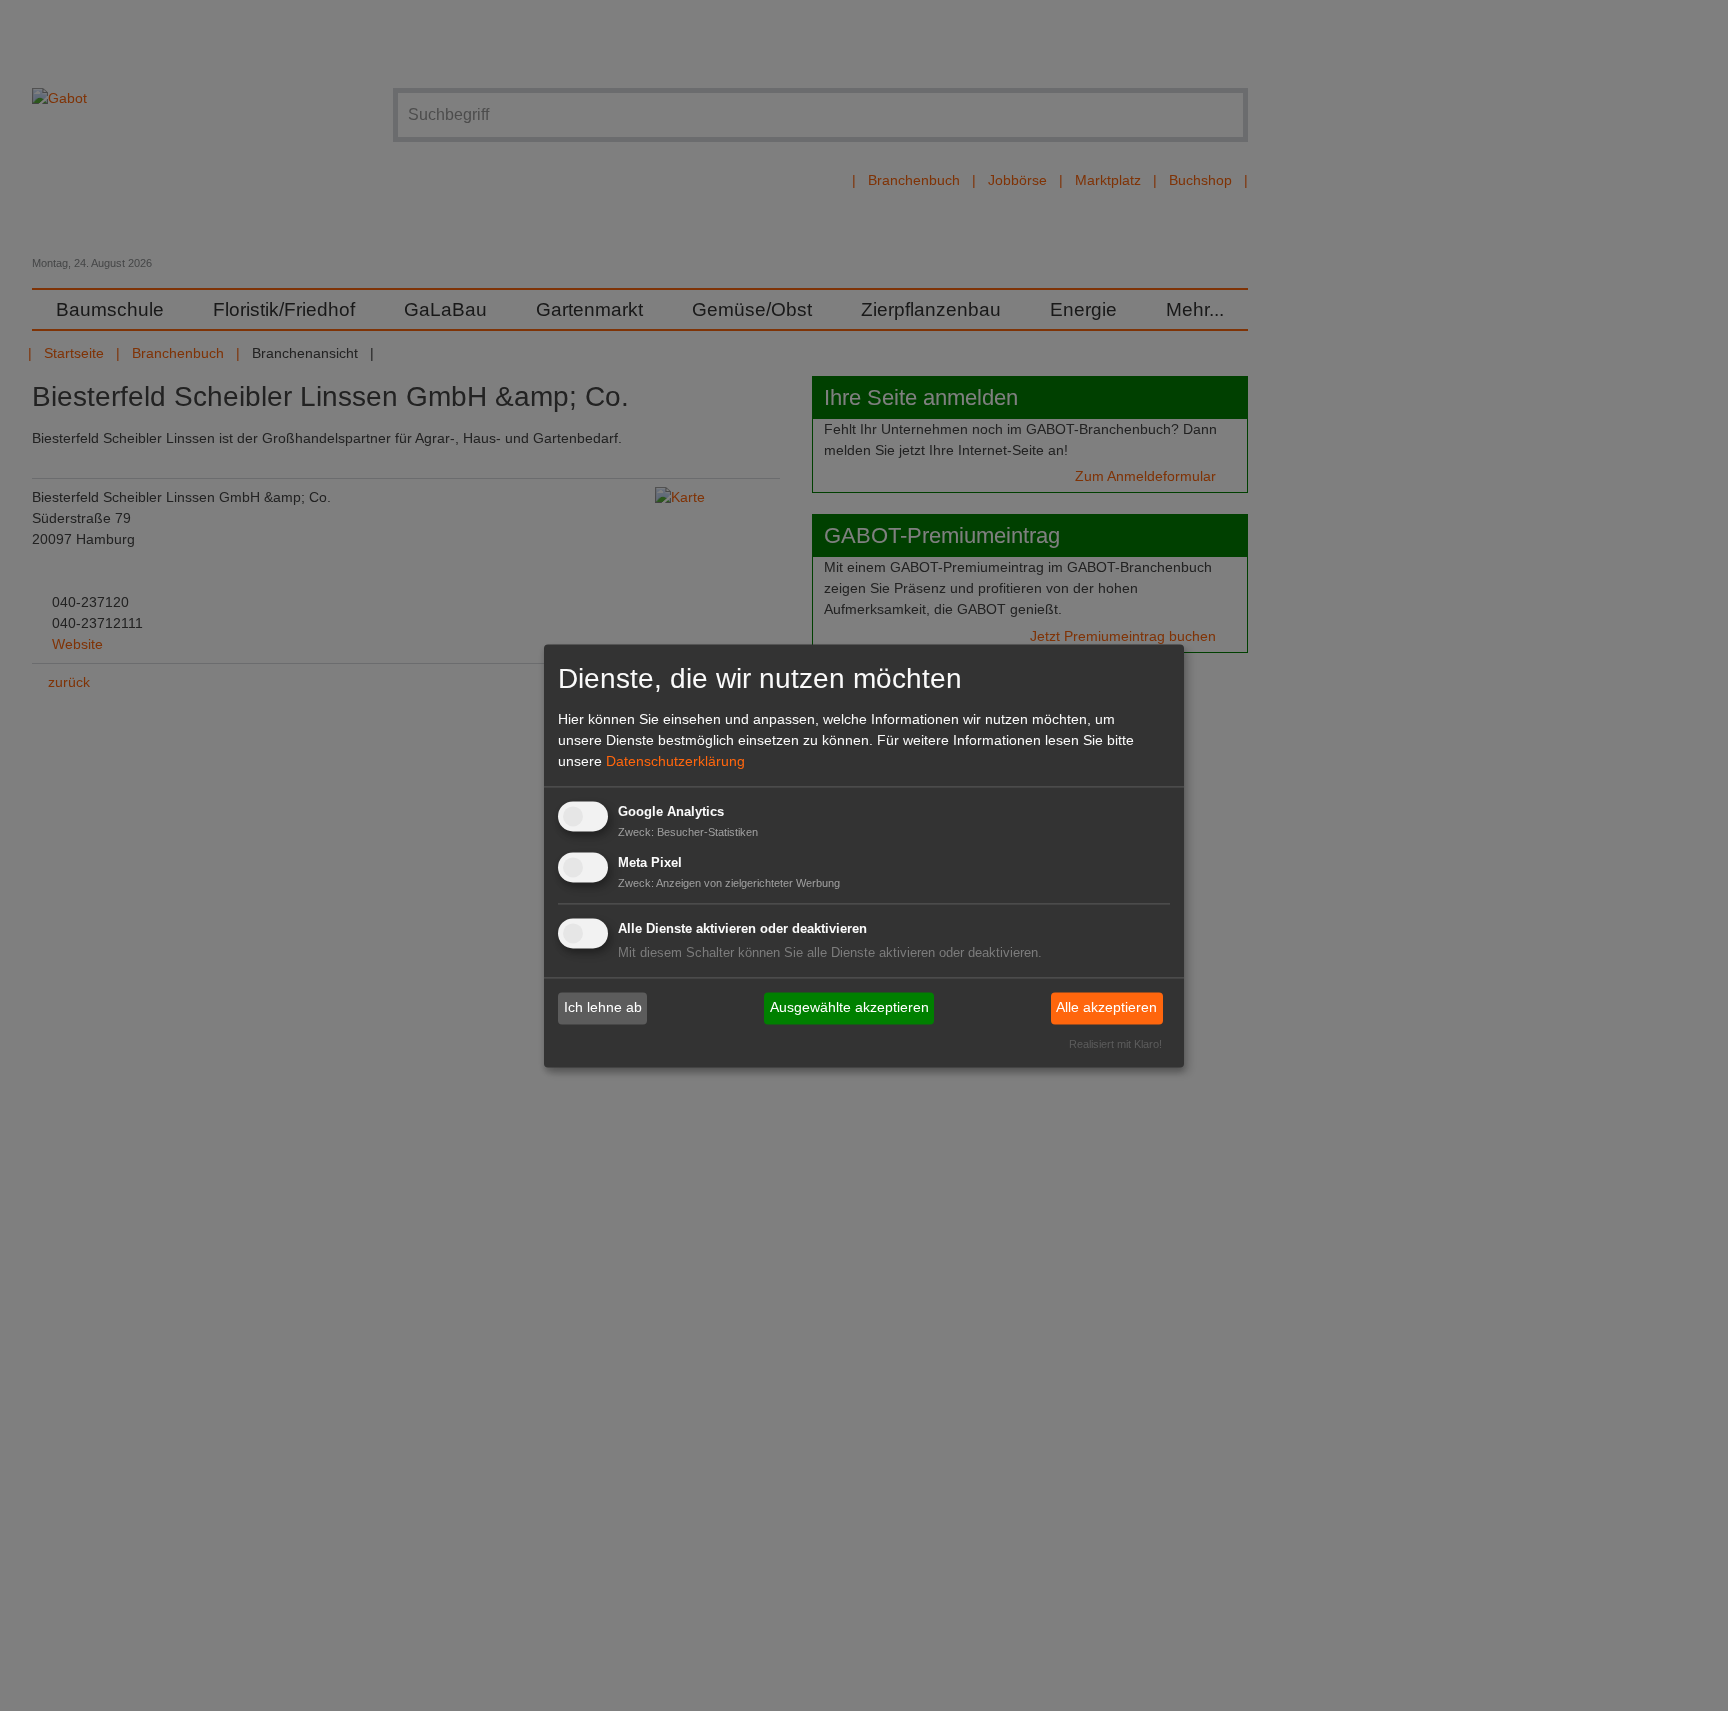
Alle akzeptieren (1106, 1008)
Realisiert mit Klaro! (1115, 1044)
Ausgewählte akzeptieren (849, 1008)
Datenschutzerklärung (675, 762)
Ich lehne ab (603, 1008)
